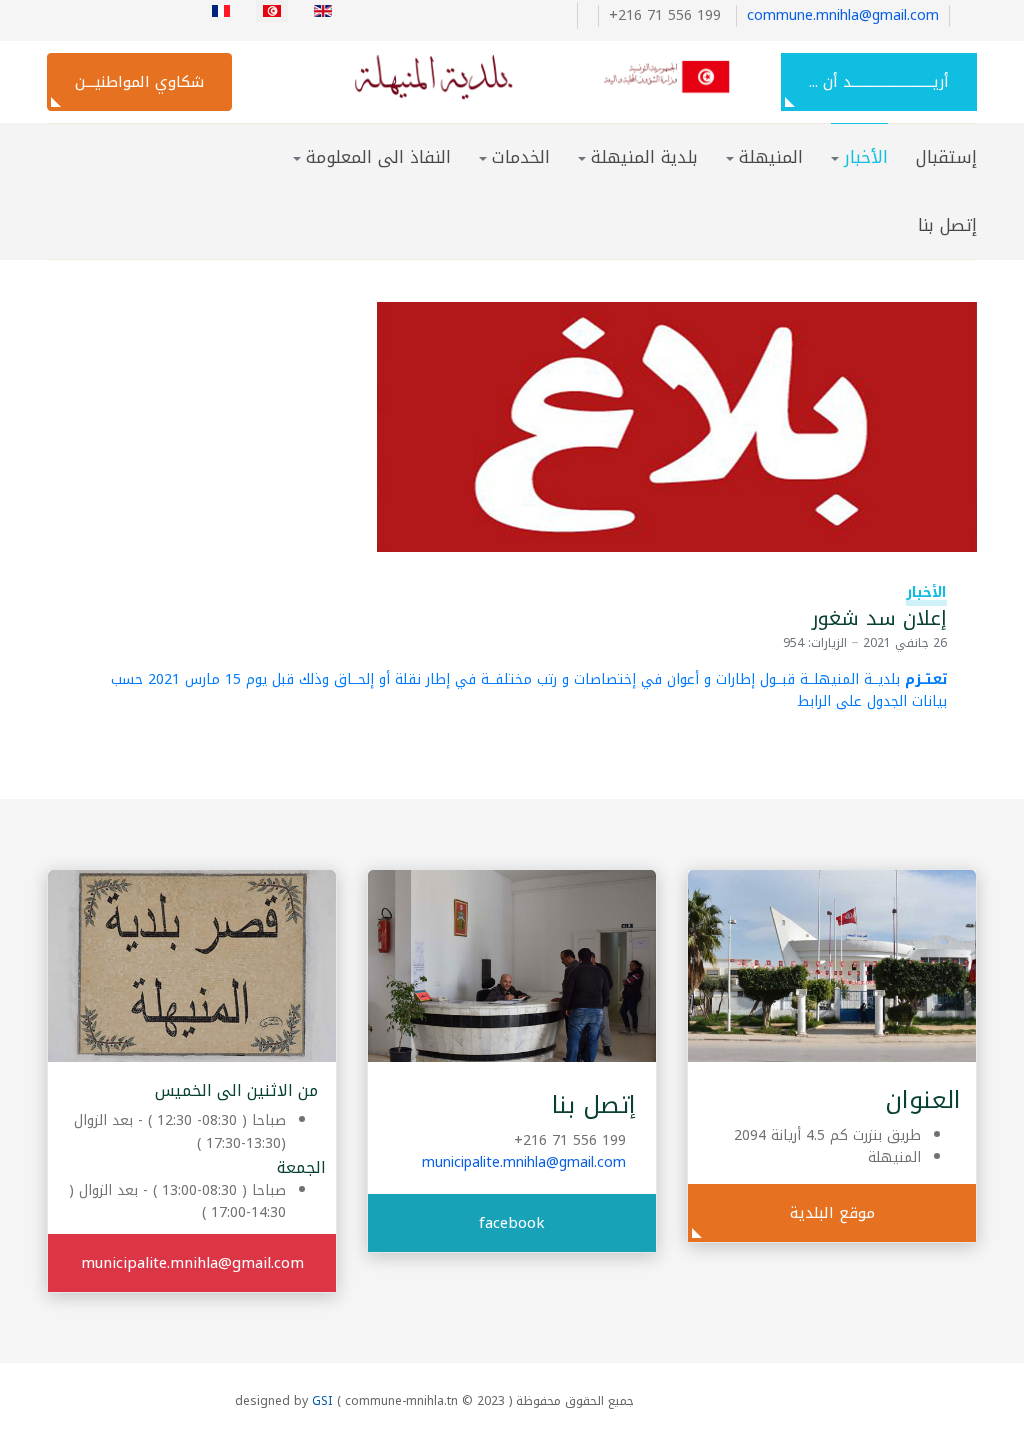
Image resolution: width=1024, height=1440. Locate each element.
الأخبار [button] (866, 157)
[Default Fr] (519, 76)
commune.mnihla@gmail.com (843, 15)
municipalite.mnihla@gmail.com (524, 1162)
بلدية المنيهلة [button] (644, 157)
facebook (512, 1223)
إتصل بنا (947, 225)
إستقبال (946, 157)
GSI (322, 1401)
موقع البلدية (832, 1213)
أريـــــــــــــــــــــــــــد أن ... (879, 82)
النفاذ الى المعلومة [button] (378, 157)
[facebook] (582, 15)
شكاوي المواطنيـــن (139, 82)
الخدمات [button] (521, 157)
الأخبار (926, 592)
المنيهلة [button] (771, 157)
